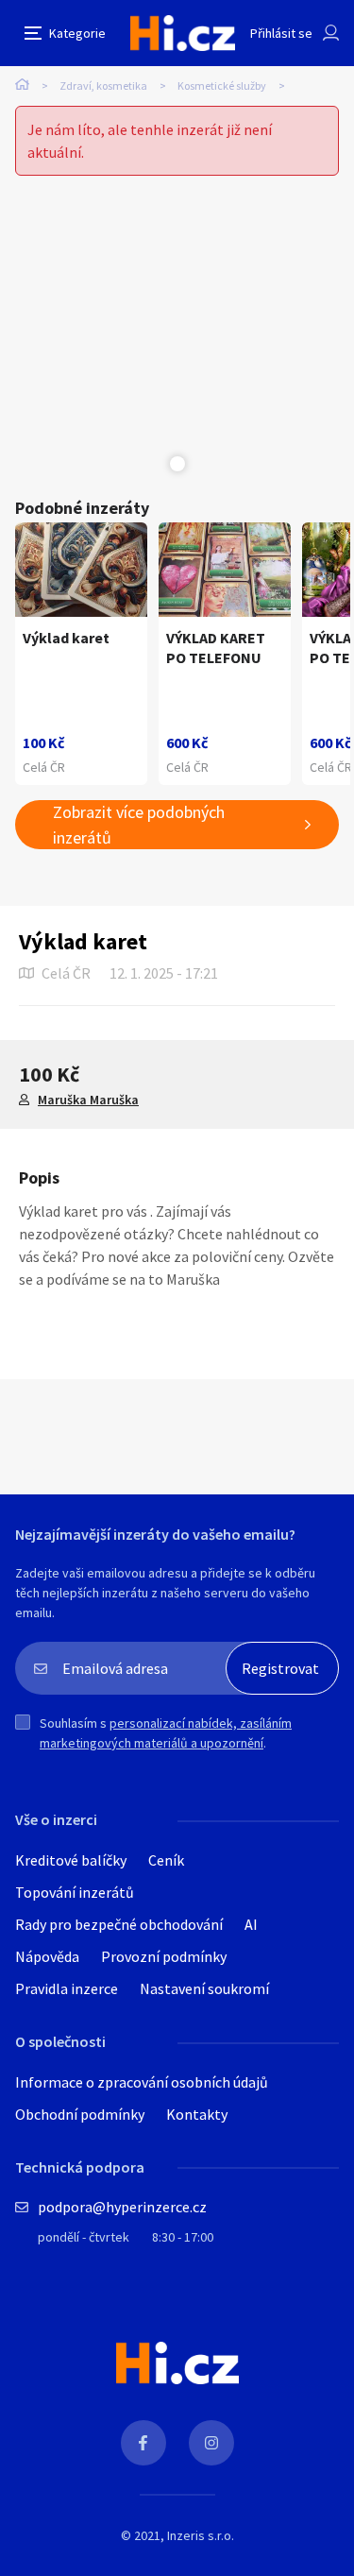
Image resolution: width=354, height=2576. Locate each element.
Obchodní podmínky (80, 2114)
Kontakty (197, 2114)
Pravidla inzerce (67, 1988)
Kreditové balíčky (71, 1860)
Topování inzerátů (75, 1892)
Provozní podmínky (164, 1956)
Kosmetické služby (222, 85)
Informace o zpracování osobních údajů (142, 2082)
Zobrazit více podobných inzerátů (139, 825)
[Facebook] (143, 2443)
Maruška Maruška (88, 1100)
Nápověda (47, 1956)
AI (251, 1924)
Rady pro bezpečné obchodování (119, 1924)
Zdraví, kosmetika (103, 85)
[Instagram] (211, 2443)
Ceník (166, 1860)
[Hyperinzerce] (183, 33)
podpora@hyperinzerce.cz (122, 2207)
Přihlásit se (281, 33)
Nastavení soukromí (204, 1988)
